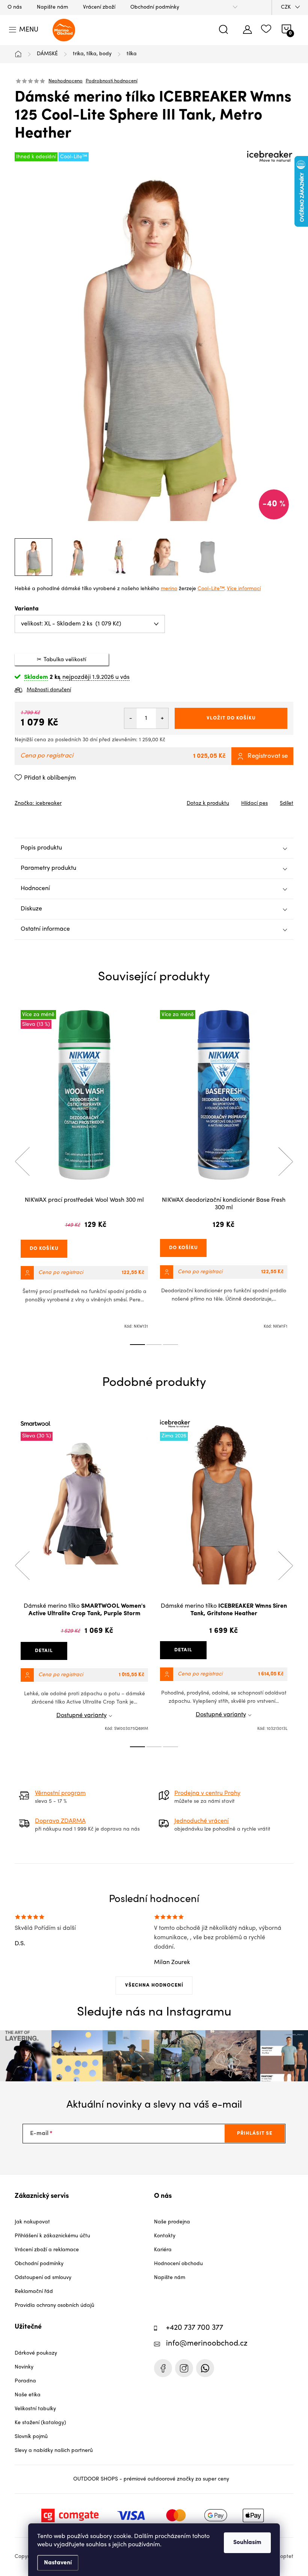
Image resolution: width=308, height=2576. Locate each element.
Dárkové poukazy (36, 2353)
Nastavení (58, 2563)
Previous (22, 1162)
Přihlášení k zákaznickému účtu (52, 2236)
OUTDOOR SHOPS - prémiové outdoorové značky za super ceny (151, 2479)
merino (169, 589)
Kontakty (165, 2236)
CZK (286, 7)
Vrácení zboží (99, 7)
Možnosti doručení (49, 690)
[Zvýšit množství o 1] (162, 718)
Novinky (24, 2367)
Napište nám (52, 7)
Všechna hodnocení (154, 1985)
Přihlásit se (255, 2133)
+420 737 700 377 (195, 2328)
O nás (15, 7)
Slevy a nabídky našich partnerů (54, 2451)
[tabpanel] (84, 1170)
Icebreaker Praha (163, 2368)
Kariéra (163, 2250)
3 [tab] (171, 1345)
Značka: (38, 803)
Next (285, 1162)
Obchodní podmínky (155, 7)
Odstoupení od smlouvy (43, 2278)
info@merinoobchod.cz (207, 2344)
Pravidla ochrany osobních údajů (54, 2306)
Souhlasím (247, 2543)
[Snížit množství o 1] (131, 718)
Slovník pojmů (31, 2437)
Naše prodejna (172, 2222)
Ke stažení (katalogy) (40, 2423)
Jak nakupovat (32, 2222)
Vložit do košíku (231, 718)
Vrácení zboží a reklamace (47, 2250)
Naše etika (28, 2395)
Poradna (25, 2381)
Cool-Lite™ (211, 589)
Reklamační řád (34, 2292)
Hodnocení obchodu (178, 2264)
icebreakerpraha (184, 2368)
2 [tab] (154, 1345)
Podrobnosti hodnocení (112, 81)
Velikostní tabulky (35, 2409)
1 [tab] (137, 1345)
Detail (44, 1651)
